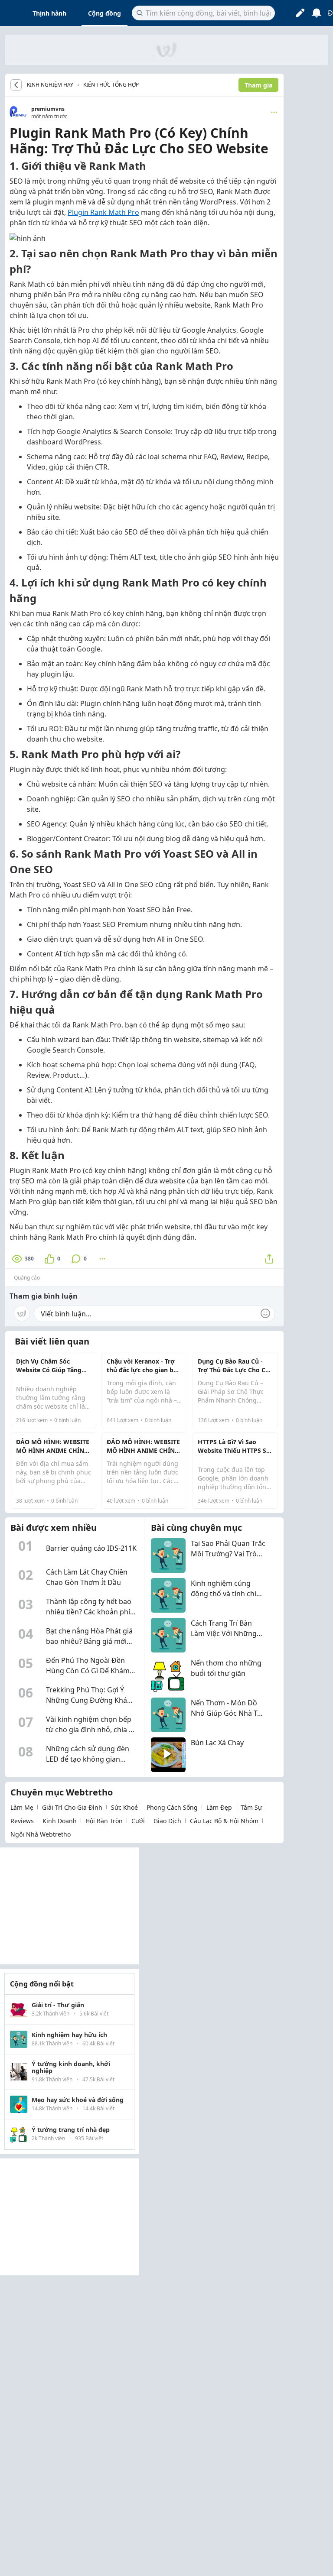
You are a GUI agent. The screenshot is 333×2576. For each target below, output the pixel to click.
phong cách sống (172, 1807)
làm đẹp (219, 1807)
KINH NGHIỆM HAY (50, 85)
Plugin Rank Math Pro (103, 212)
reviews (22, 1821)
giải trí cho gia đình (72, 1807)
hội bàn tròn (104, 1821)
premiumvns (48, 109)
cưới (138, 1821)
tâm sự (251, 1807)
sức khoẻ (124, 1807)
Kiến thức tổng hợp (111, 85)
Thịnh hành (49, 13)
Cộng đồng (104, 13)
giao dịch (167, 1821)
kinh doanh (60, 1821)
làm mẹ (22, 1807)
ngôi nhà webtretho (41, 1834)
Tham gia (258, 85)
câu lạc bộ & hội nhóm (224, 1821)
